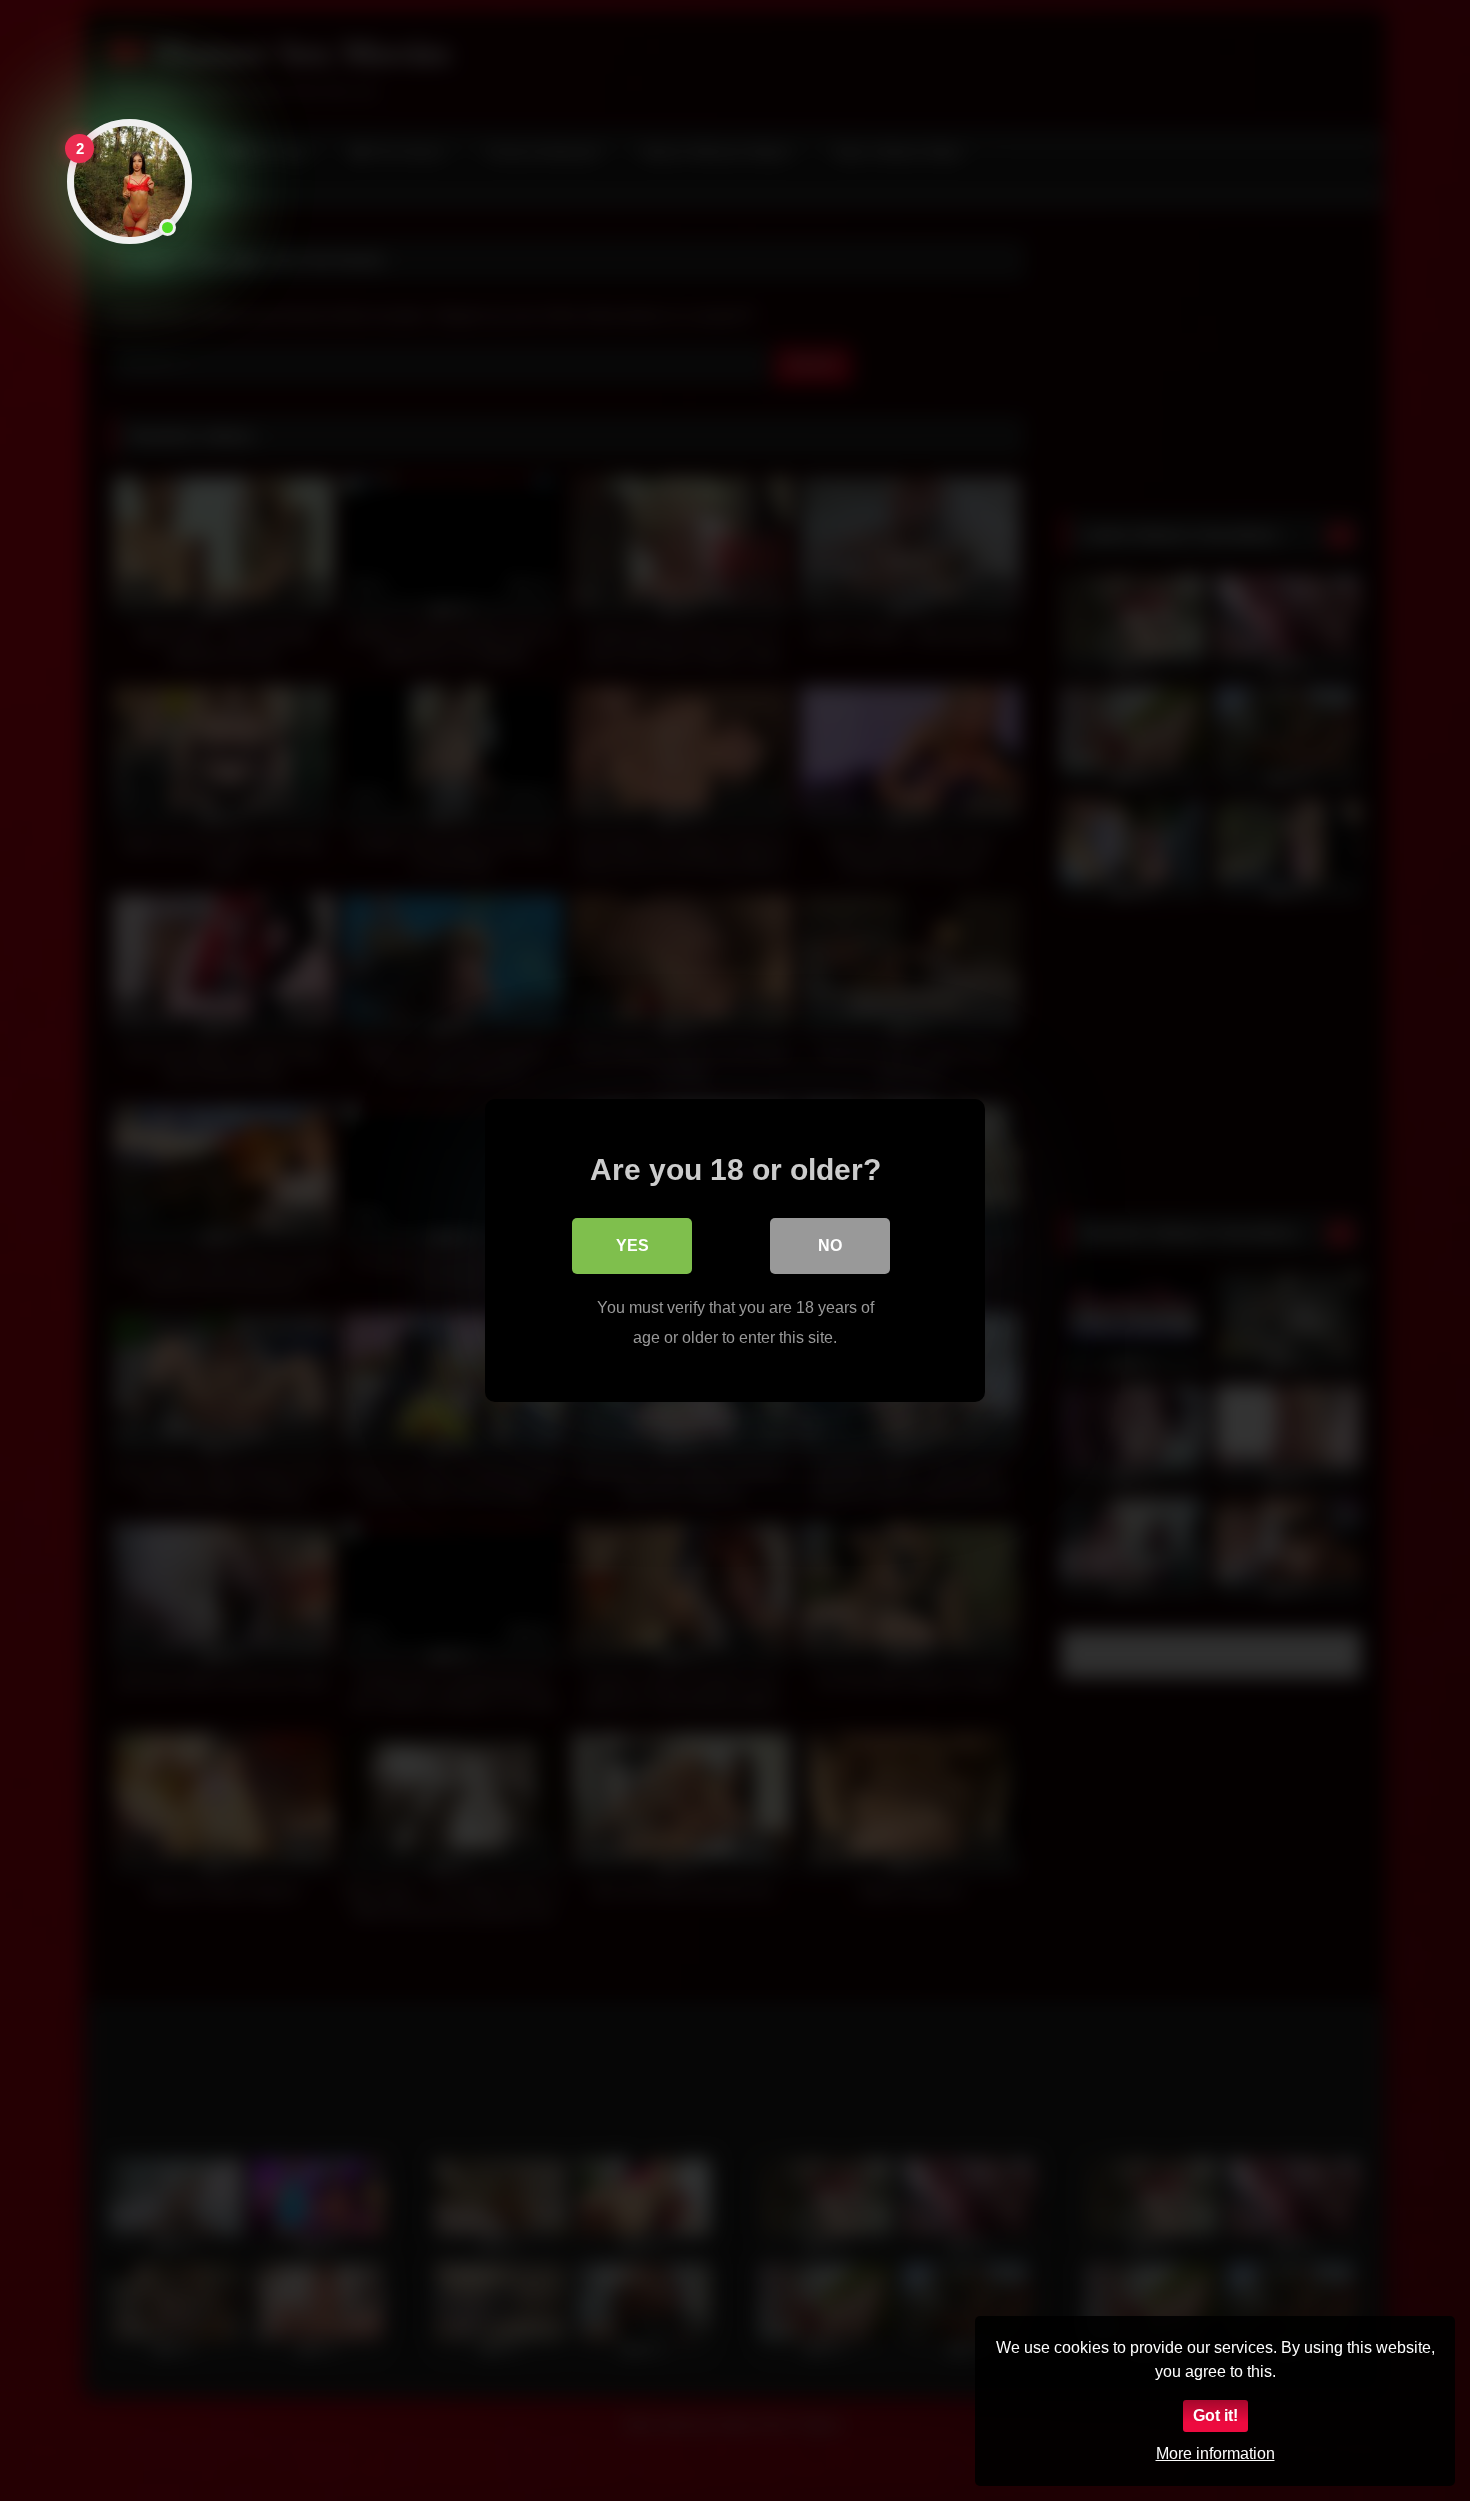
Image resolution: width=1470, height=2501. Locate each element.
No (830, 1245)
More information (1215, 2453)
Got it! (1215, 2415)
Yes (632, 1245)
